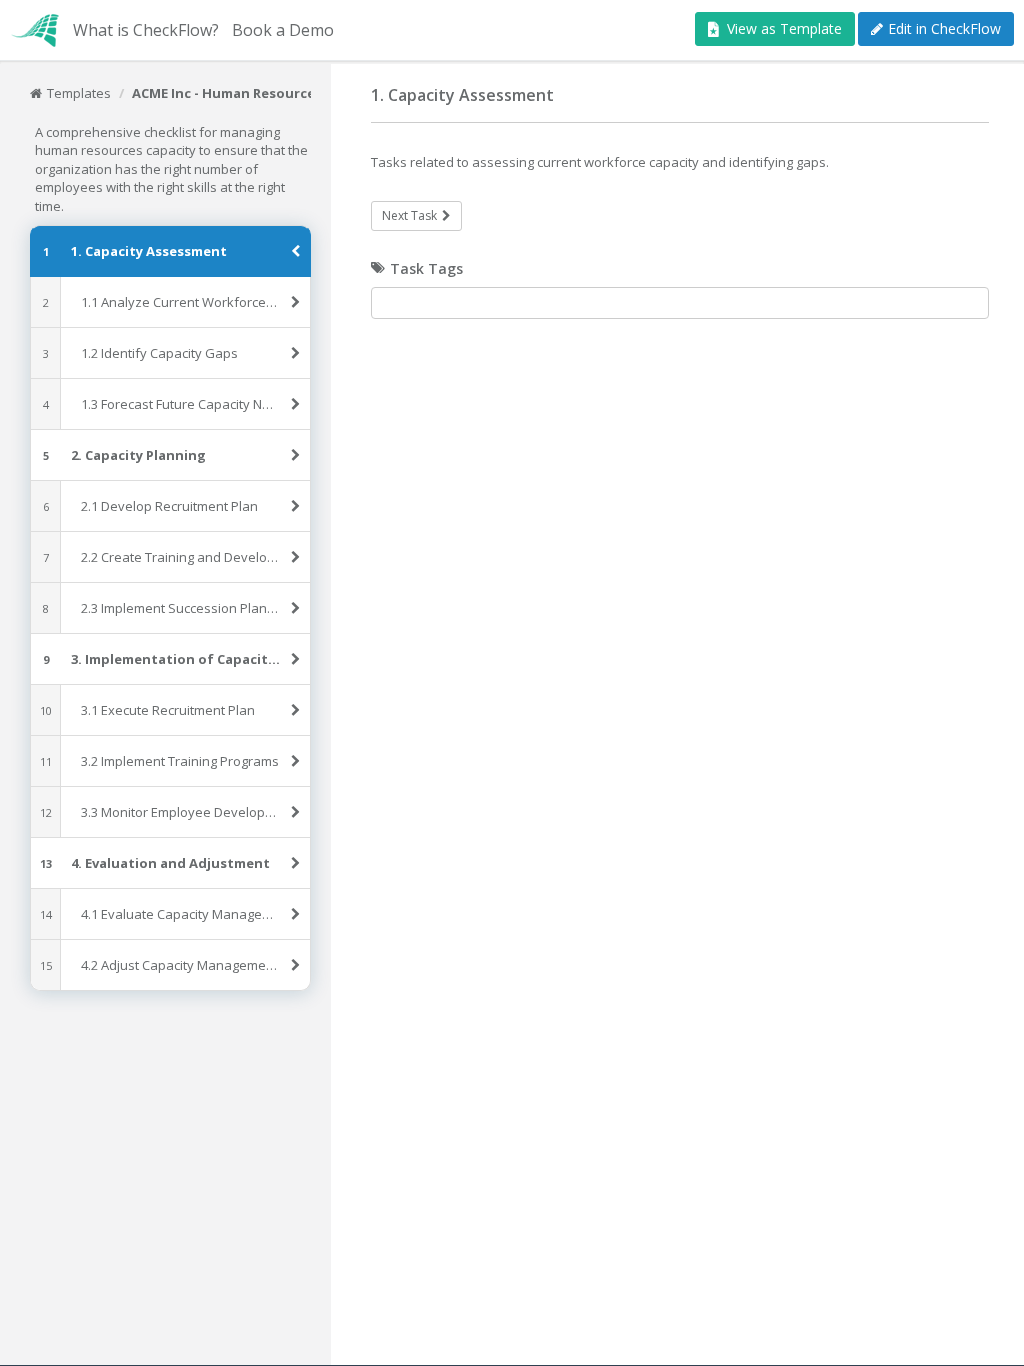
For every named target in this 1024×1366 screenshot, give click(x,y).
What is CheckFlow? (146, 30)
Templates (79, 93)
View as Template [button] (784, 28)
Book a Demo (283, 30)
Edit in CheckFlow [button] (944, 28)
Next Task (409, 215)
